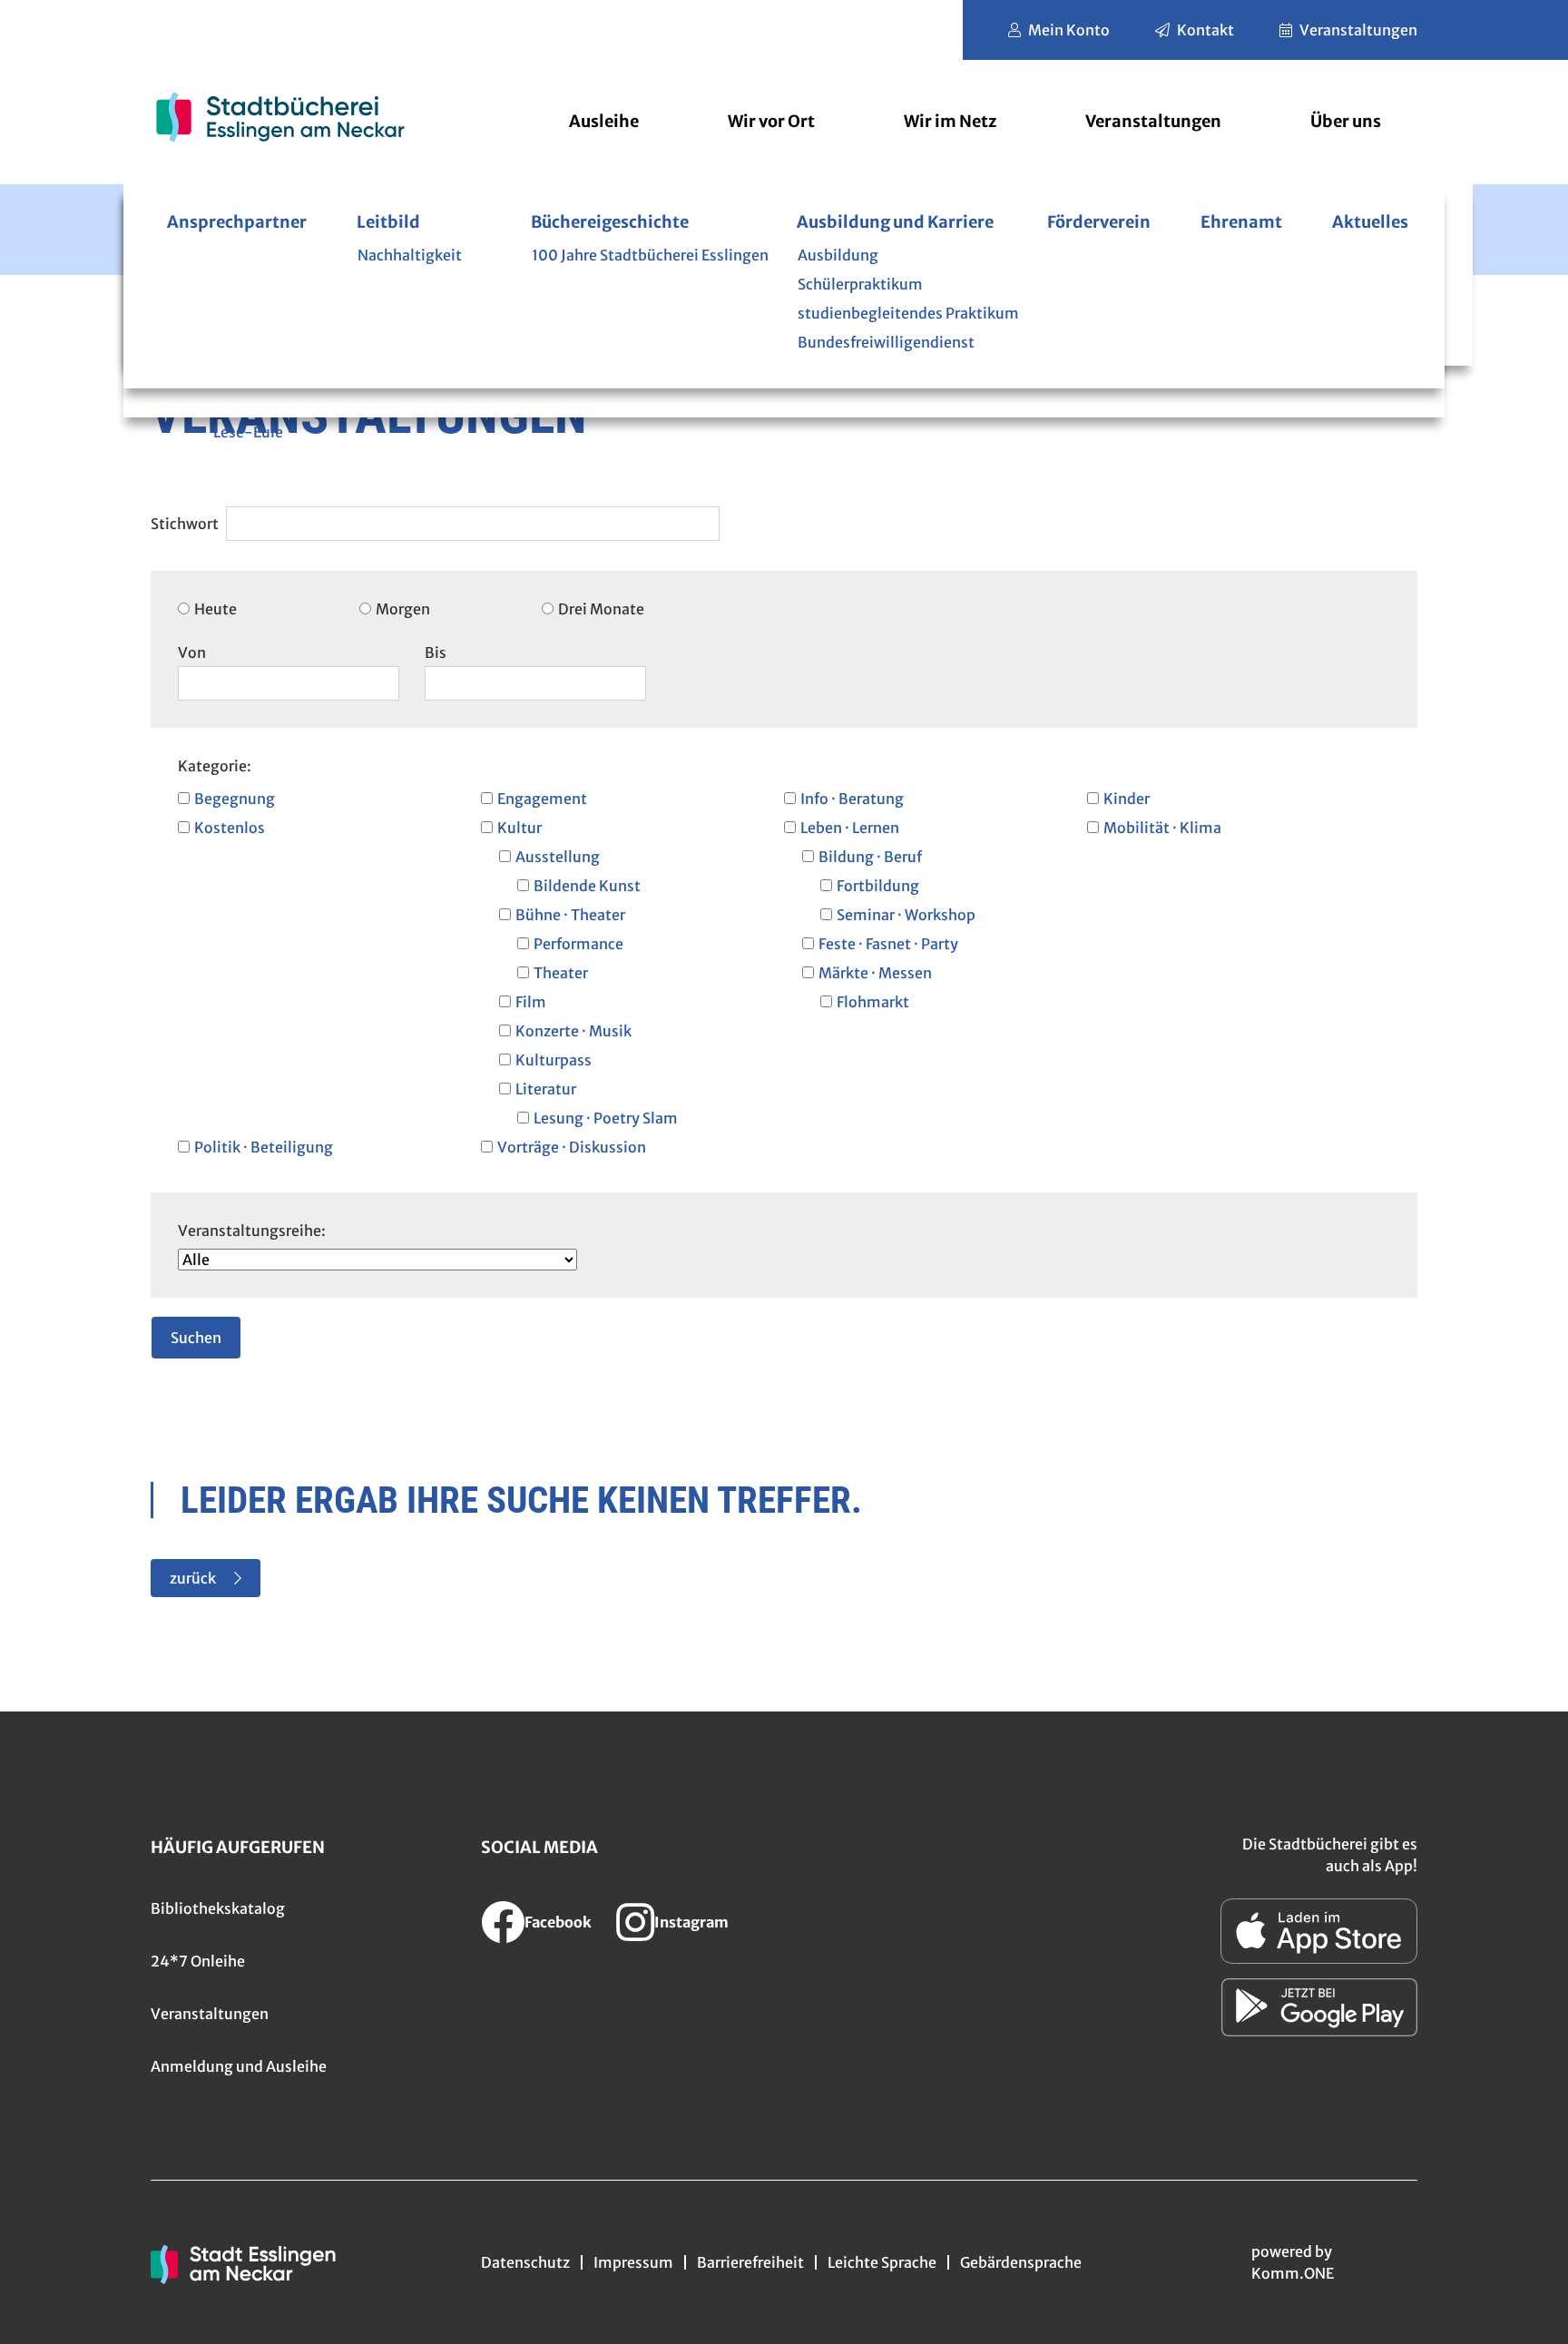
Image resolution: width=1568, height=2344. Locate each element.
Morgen (403, 609)
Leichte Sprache (882, 2262)
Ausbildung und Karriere (895, 222)
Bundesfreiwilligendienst (886, 342)
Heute (216, 609)
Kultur (519, 828)
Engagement (542, 799)
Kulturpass (554, 1060)
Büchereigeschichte (610, 222)
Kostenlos (230, 828)
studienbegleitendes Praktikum (908, 313)
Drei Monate (601, 609)
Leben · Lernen (850, 828)
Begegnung (235, 799)
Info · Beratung (852, 799)
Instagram (691, 1922)
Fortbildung (878, 886)
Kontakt (1205, 30)
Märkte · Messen (875, 973)
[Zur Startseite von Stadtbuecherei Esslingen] (280, 117)
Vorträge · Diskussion (572, 1147)
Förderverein (1099, 222)
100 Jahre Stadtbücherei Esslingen (650, 255)
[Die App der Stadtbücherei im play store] (1319, 2007)
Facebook (558, 1922)
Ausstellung (558, 857)
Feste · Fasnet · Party (888, 944)
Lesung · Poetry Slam (606, 1118)
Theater (561, 973)
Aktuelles (1370, 222)
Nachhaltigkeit (410, 255)
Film (531, 1002)
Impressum (633, 2262)
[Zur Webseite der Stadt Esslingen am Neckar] (243, 2262)
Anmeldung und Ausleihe (239, 2066)
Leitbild (388, 222)
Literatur (546, 1089)
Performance (578, 944)
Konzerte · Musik (573, 1031)
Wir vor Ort (771, 121)
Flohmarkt (873, 1002)
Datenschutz (525, 2262)
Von (192, 652)
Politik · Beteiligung (264, 1147)
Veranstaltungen (1358, 30)
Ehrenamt (1241, 222)
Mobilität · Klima (1162, 828)
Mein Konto (1069, 30)
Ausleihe (604, 121)
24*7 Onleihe (198, 1961)
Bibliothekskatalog (218, 1908)
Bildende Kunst (587, 886)
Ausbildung (838, 255)
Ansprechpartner (237, 222)
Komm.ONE (1293, 2273)
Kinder (1127, 799)
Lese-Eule (248, 432)
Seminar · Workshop (906, 915)
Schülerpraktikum (860, 284)
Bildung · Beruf (870, 857)
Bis (436, 652)
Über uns (1346, 121)
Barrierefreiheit (750, 2262)
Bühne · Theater (570, 915)
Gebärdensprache (1021, 2262)
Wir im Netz (950, 121)
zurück (193, 1578)
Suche (187, 513)
